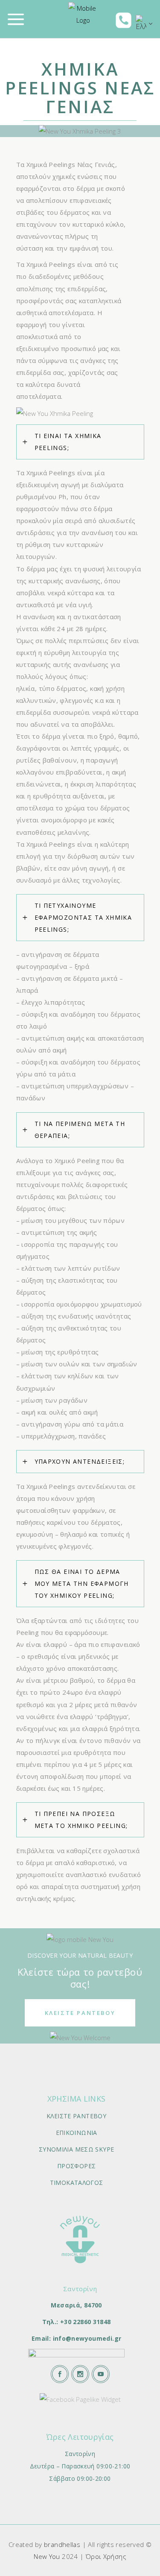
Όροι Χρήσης (106, 2556)
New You (47, 2556)
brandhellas (62, 2544)
